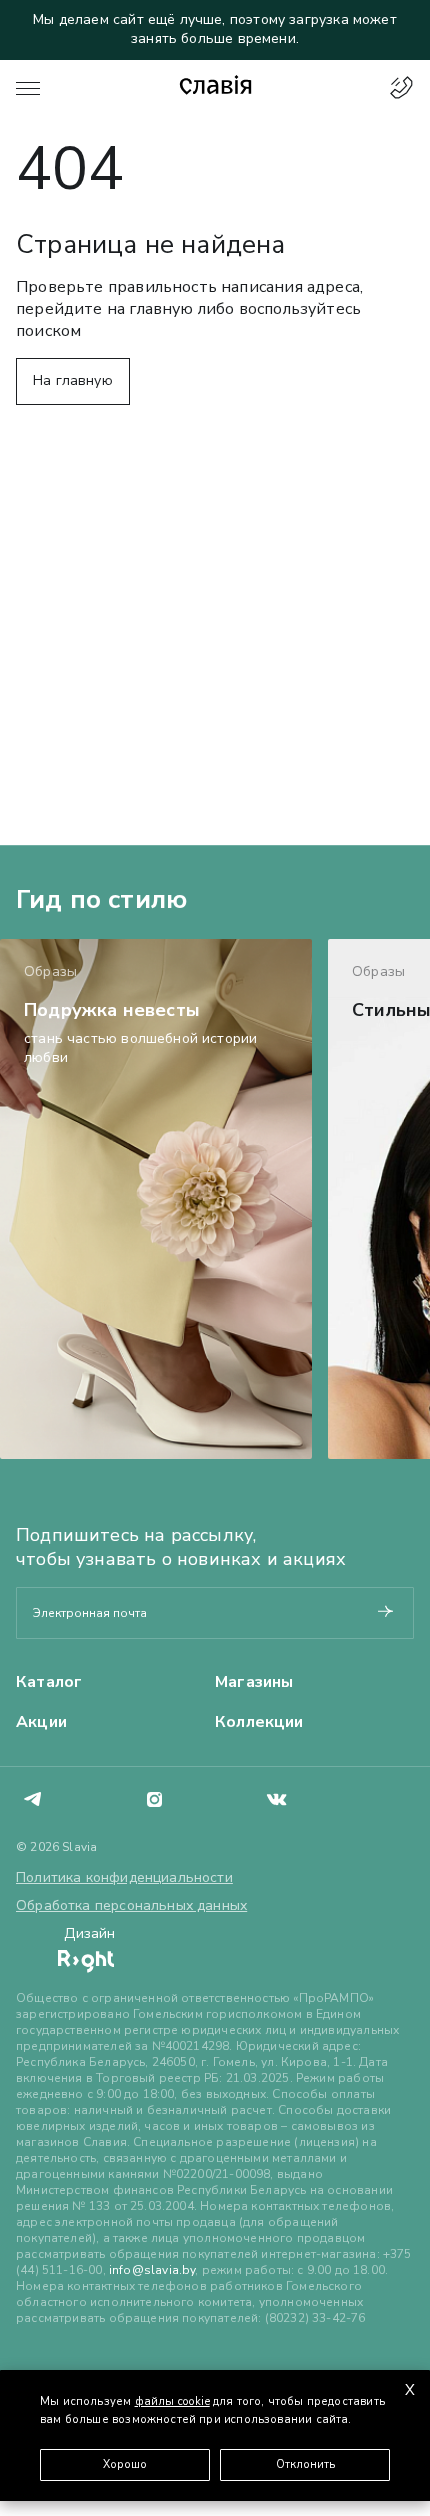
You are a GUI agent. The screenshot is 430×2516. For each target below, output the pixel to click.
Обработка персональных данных (131, 1905)
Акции (41, 1722)
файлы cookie (172, 2401)
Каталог (49, 1682)
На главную (73, 380)
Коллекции (259, 1722)
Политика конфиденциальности (124, 1877)
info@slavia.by (152, 2270)
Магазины (254, 1682)
